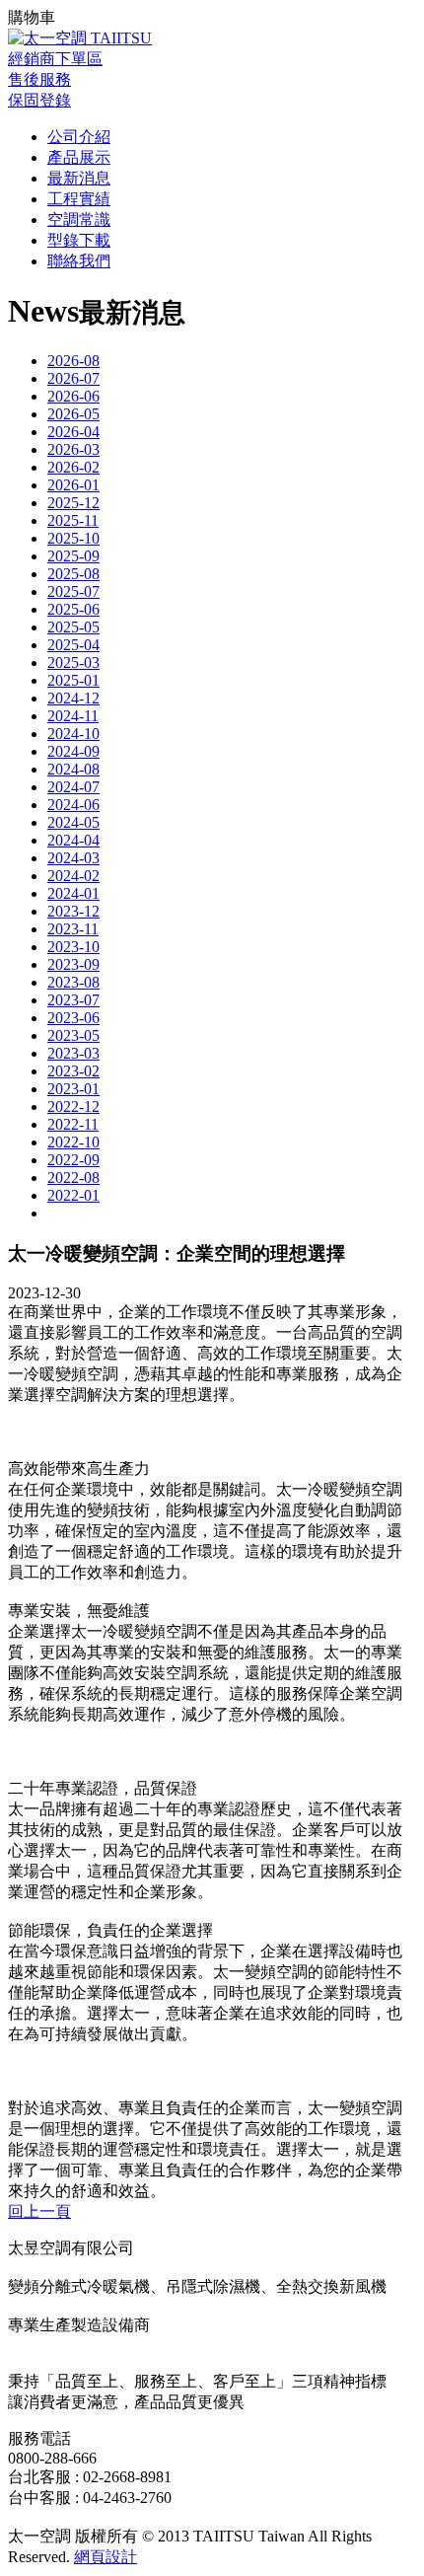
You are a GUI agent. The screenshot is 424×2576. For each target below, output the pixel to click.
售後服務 (39, 79)
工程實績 (79, 199)
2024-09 (73, 751)
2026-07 (73, 378)
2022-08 (73, 1178)
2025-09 (73, 556)
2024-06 (73, 805)
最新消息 (79, 178)
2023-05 (73, 1035)
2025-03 (73, 662)
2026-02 (73, 467)
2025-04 (73, 645)
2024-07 (73, 787)
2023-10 (73, 947)
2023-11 (73, 929)
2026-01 (73, 485)
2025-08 (73, 574)
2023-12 (73, 911)
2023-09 (73, 964)
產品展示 (79, 157)
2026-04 (73, 432)
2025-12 (73, 503)
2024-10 (73, 734)
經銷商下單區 (55, 59)
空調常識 (79, 220)
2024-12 (73, 698)
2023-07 (73, 1000)
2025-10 (73, 538)
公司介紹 (79, 137)
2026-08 (73, 361)
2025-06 (73, 609)
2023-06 (73, 1018)
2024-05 (73, 822)
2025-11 (73, 520)
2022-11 (73, 1124)
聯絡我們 (79, 261)
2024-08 (73, 769)
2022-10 (73, 1142)
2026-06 (73, 396)
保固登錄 (39, 100)
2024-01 (73, 893)
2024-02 (73, 876)
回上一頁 (39, 2211)
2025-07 (73, 591)
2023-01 (73, 1089)
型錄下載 (79, 240)
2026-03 (73, 449)
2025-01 (73, 680)
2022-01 (73, 1195)
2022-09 (73, 1160)
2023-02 (73, 1071)
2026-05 (73, 414)
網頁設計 (106, 2557)
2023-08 (73, 982)
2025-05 (73, 627)
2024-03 (73, 858)
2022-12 (73, 1106)
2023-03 (73, 1053)
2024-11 (73, 716)
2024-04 (73, 840)
